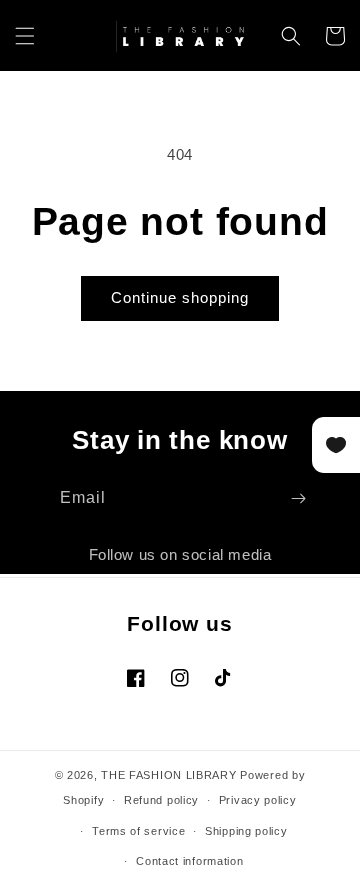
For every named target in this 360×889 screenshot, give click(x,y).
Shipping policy (246, 831)
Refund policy (161, 800)
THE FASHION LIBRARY (168, 775)
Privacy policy (258, 800)
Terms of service (138, 831)
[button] (25, 36)
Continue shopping (180, 297)
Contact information (189, 861)
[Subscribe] (298, 498)
